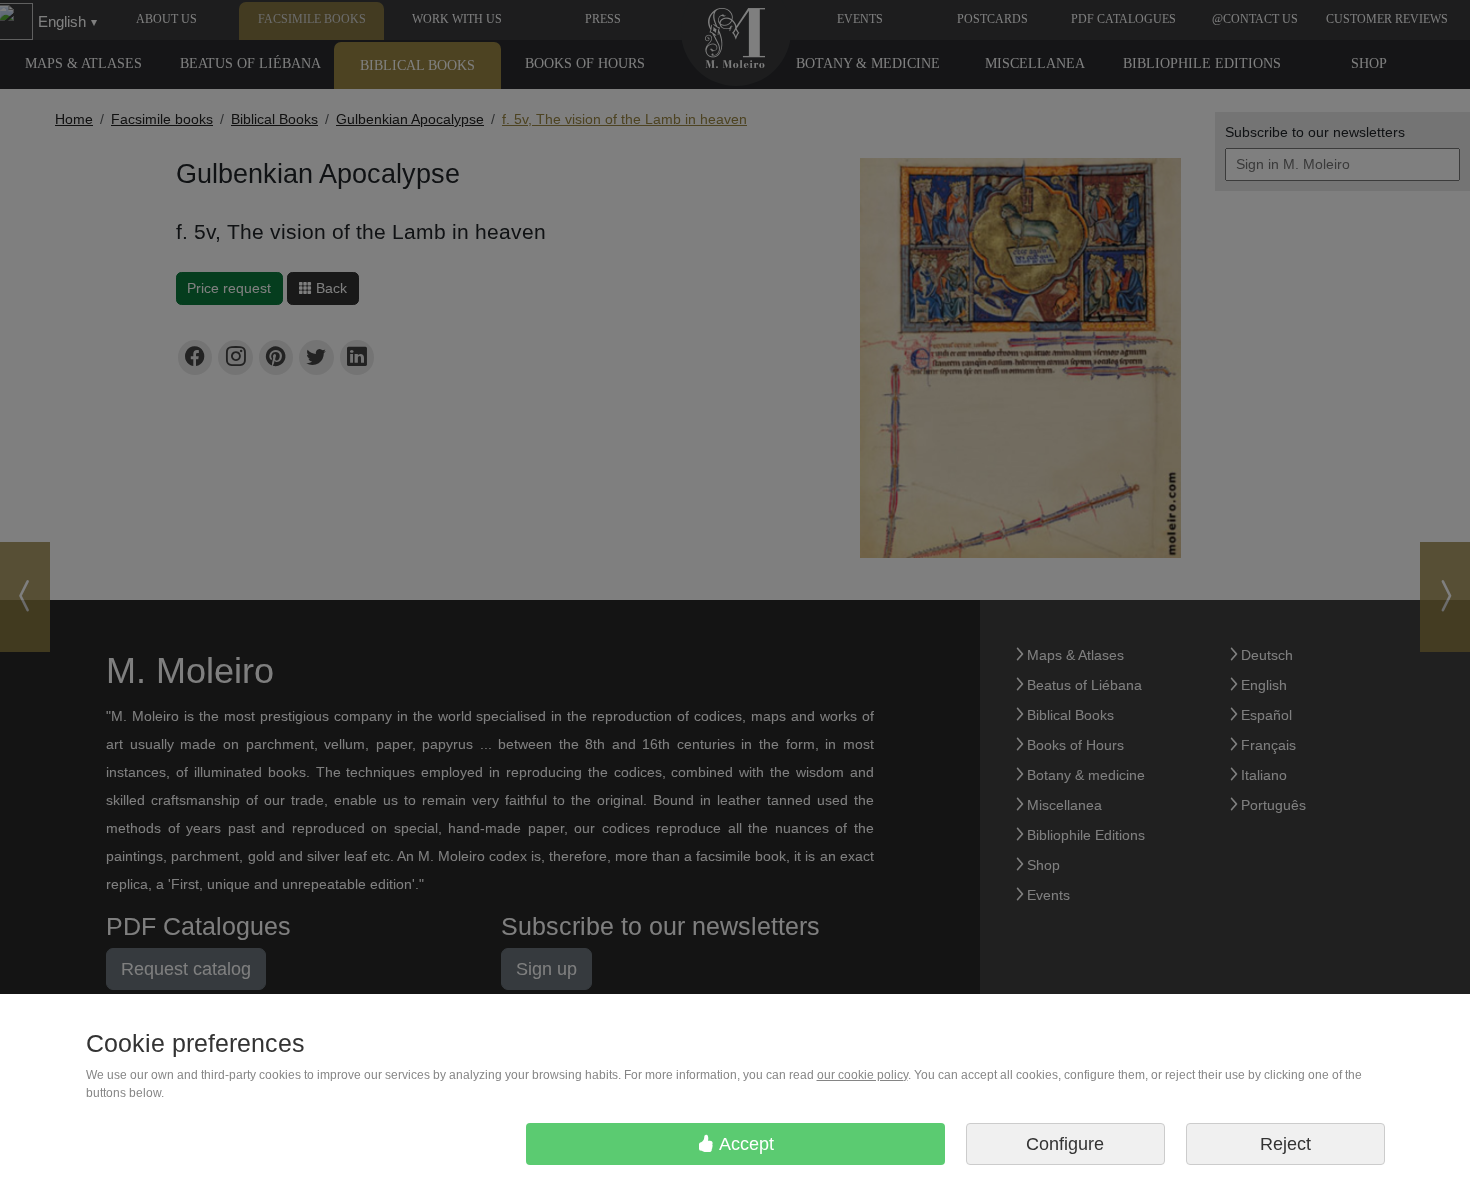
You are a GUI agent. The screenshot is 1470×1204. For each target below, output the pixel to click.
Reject (1285, 1144)
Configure (1065, 1144)
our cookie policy (862, 1075)
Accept (744, 1144)
